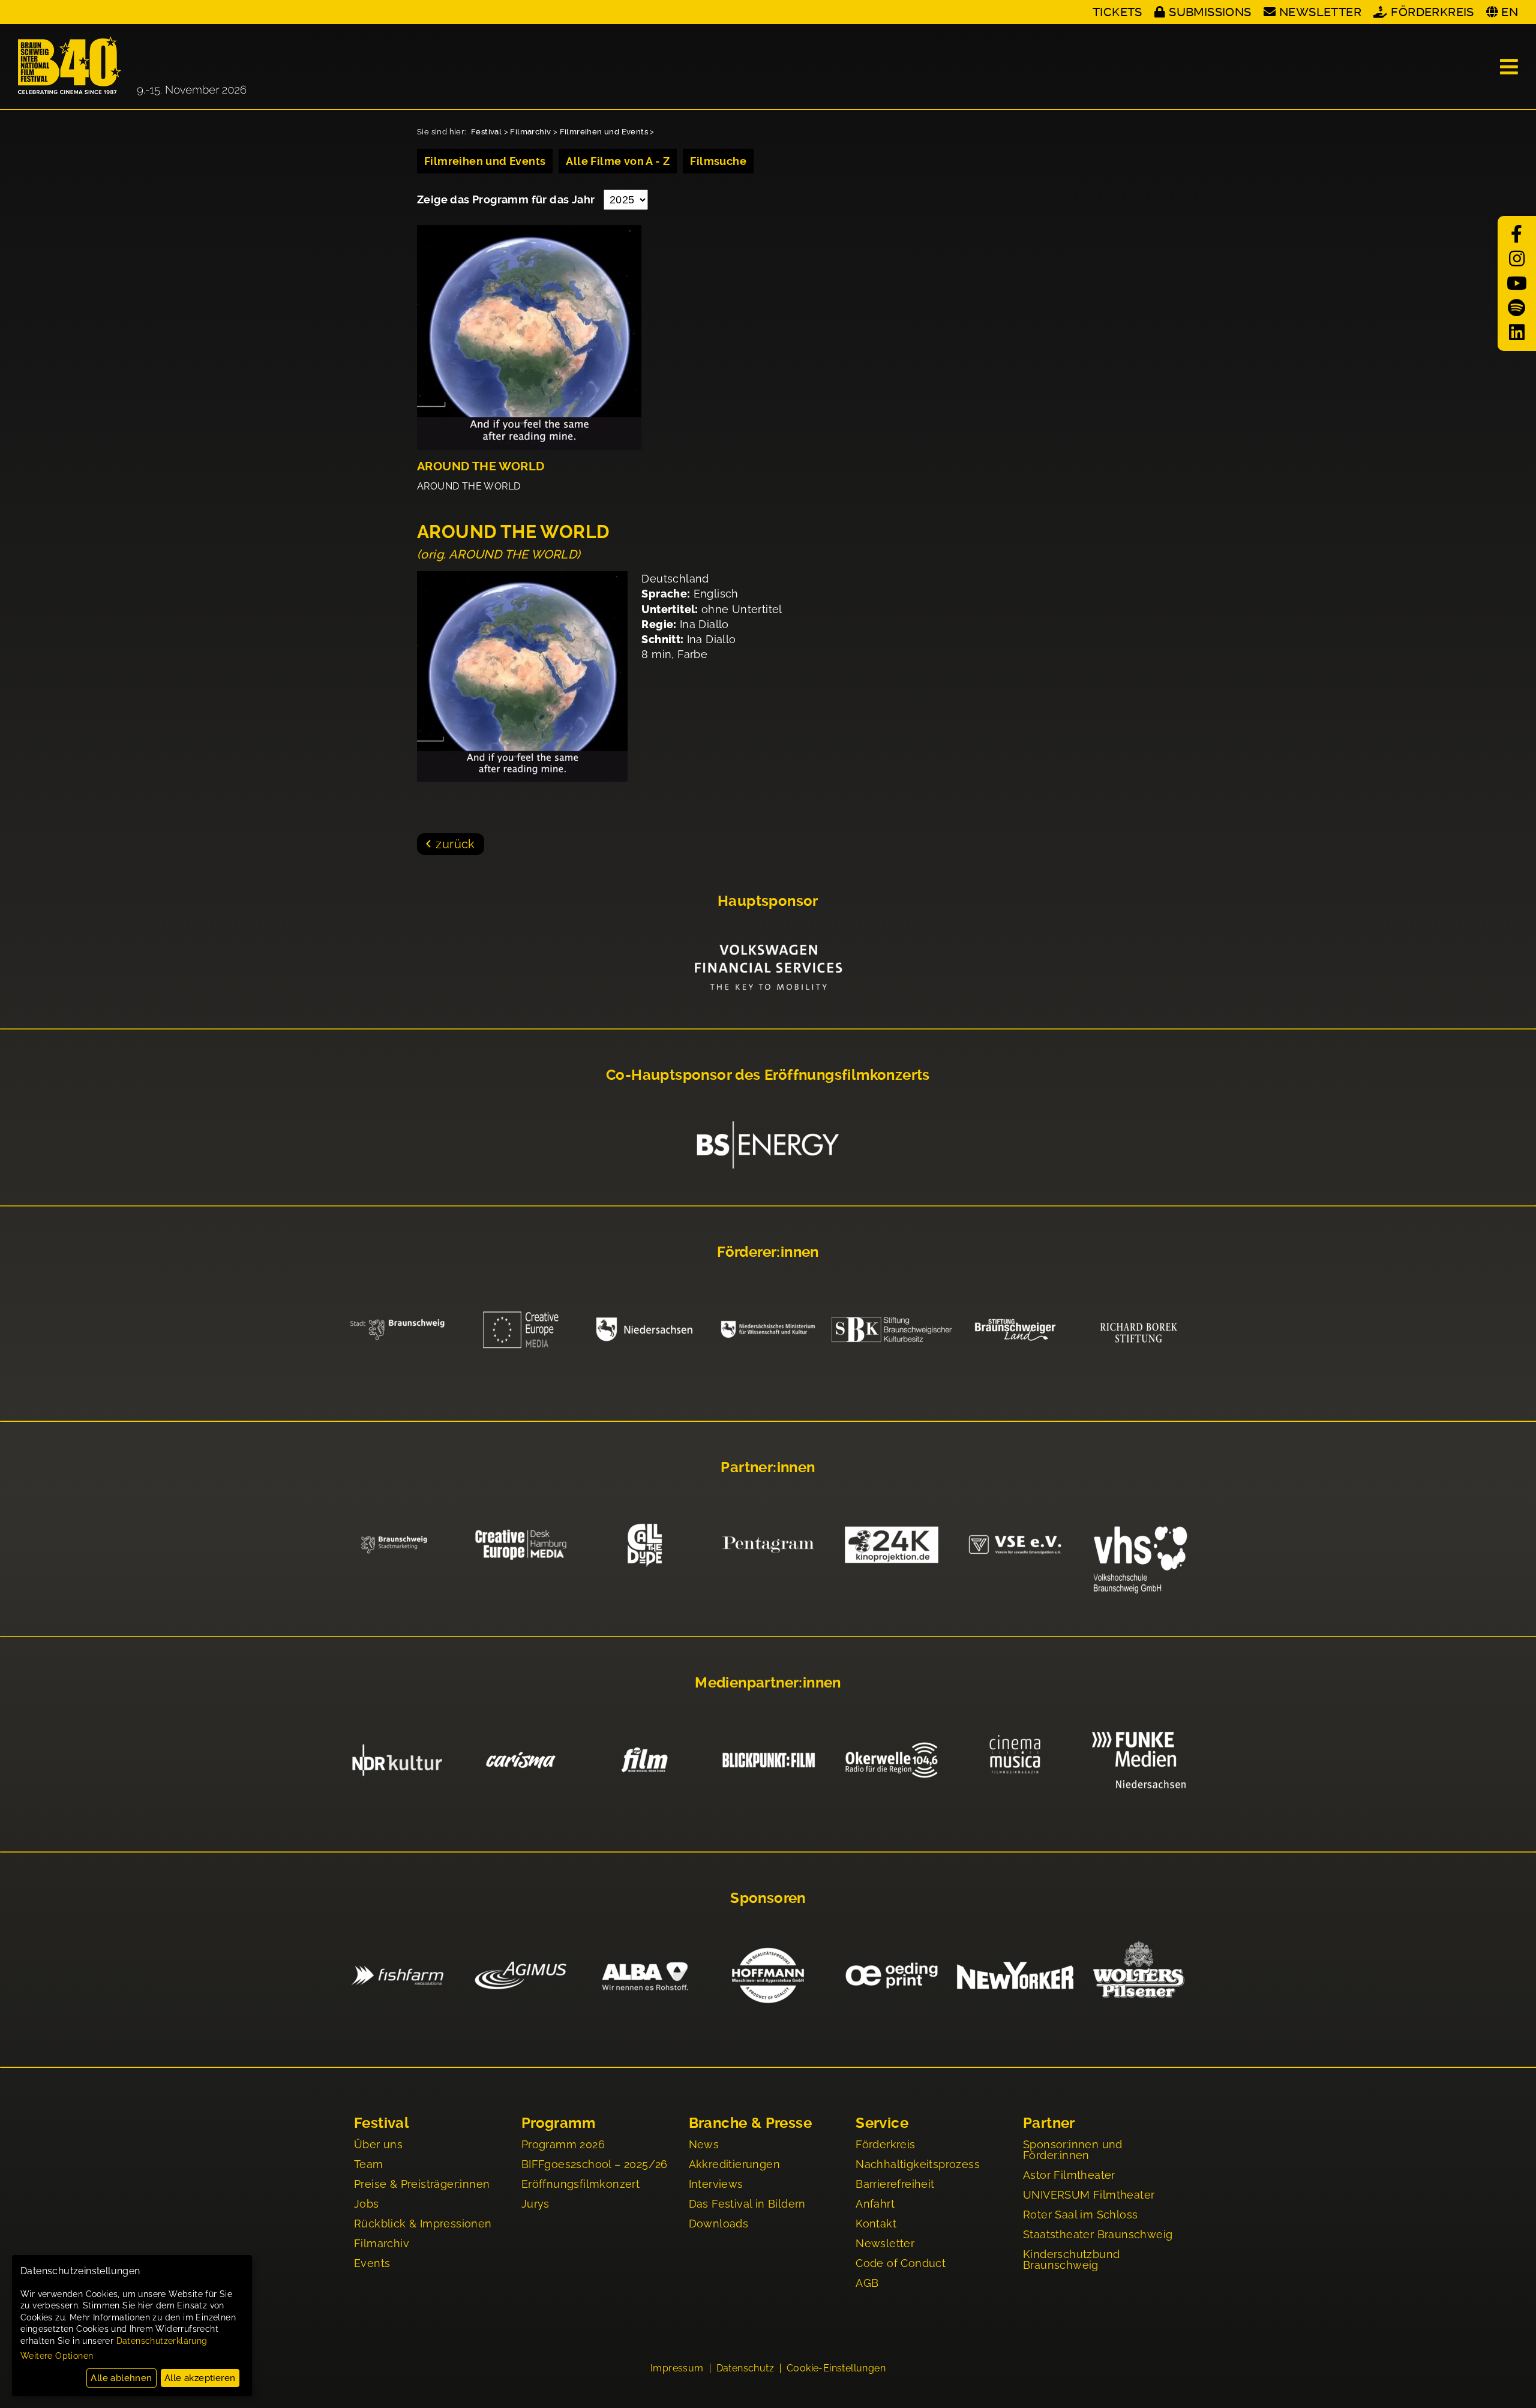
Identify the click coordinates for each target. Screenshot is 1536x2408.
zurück (455, 844)
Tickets (1117, 12)
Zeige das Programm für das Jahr (507, 199)
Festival (486, 132)
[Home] (132, 67)
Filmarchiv (530, 132)
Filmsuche (718, 161)
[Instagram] (1517, 259)
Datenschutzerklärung (162, 2341)
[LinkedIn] (1517, 333)
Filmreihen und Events (604, 132)
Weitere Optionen (57, 2356)
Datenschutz (745, 2368)
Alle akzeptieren (200, 2378)
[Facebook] (1517, 234)
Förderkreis (1432, 12)
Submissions (1210, 12)
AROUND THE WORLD (481, 466)
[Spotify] (1517, 308)
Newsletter (1320, 12)
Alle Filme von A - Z (618, 161)
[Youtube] (1517, 283)
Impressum (677, 2368)
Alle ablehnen (121, 2378)
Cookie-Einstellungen (836, 2368)
